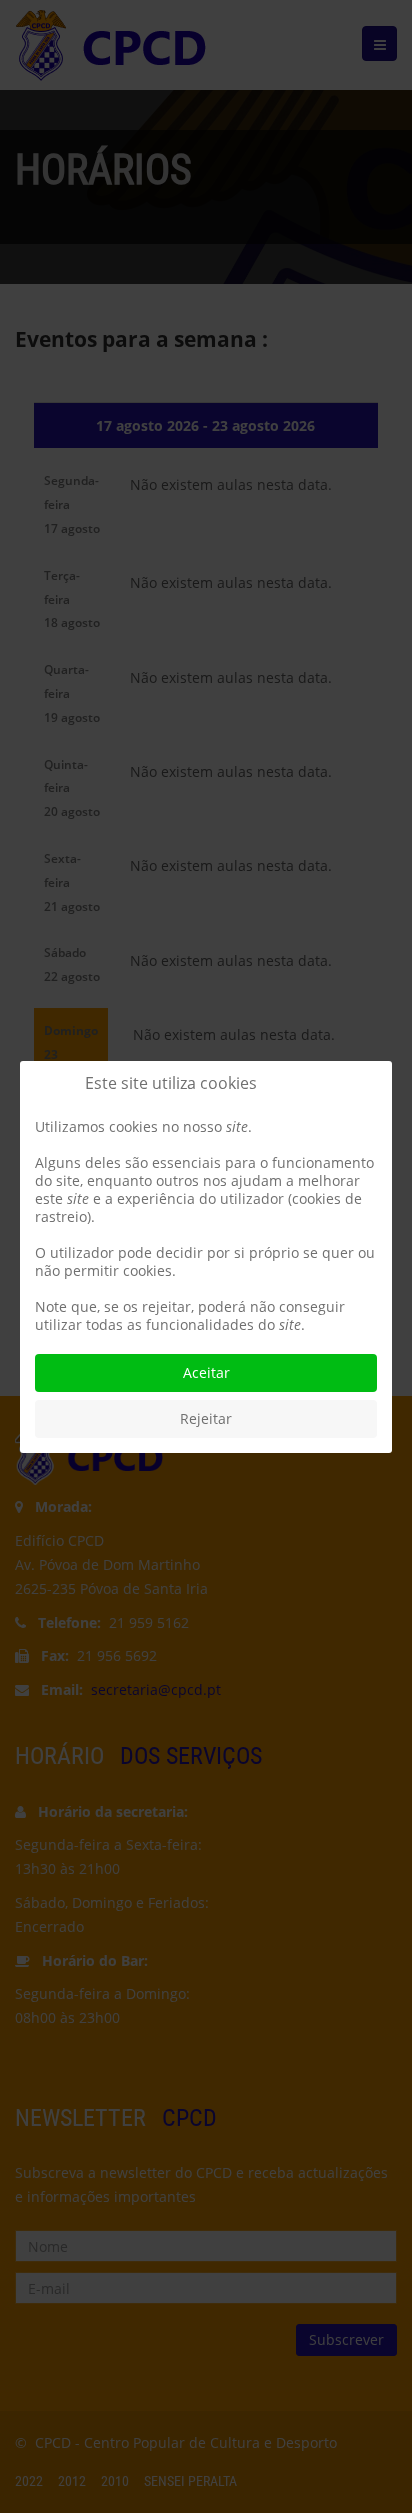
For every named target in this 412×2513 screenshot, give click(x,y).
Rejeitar (206, 1418)
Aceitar (206, 1372)
